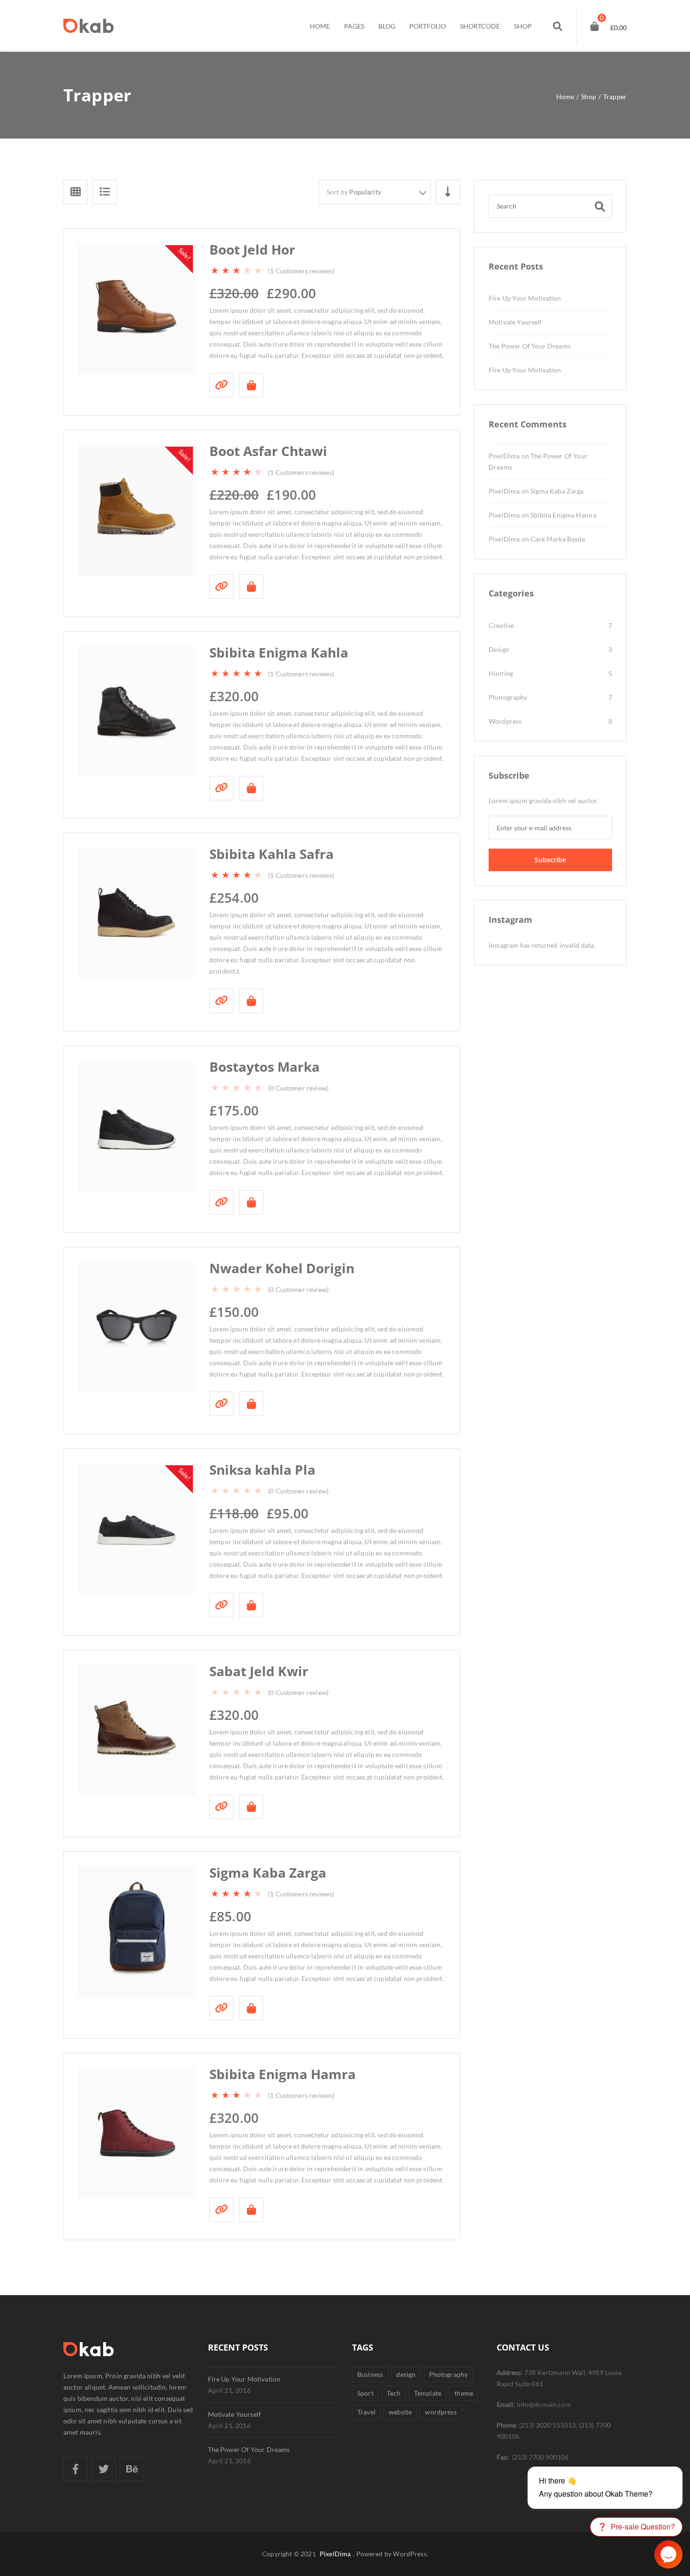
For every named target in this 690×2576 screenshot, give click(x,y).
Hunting (501, 673)
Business (370, 2374)
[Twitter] (104, 2469)
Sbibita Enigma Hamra (563, 515)
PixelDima (504, 456)
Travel (366, 2412)
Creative (501, 625)
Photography (508, 697)
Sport (365, 2393)
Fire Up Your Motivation (525, 298)
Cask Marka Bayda (558, 539)
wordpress (441, 2412)
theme (464, 2393)
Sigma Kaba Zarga (557, 491)
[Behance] (132, 2469)
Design (499, 649)
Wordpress (505, 721)
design (406, 2374)
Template (428, 2393)
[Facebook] (76, 2469)
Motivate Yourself (515, 322)
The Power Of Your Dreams (530, 346)
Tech (394, 2393)
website (400, 2412)
